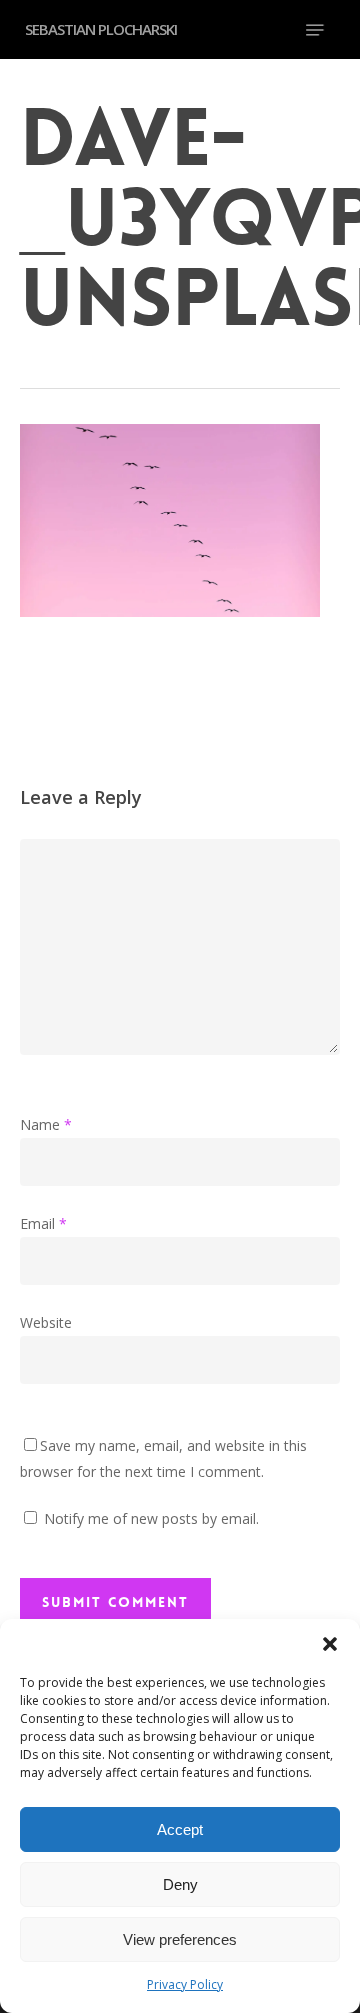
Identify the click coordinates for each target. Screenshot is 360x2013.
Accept (180, 1829)
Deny (180, 1884)
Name (46, 1124)
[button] (330, 1644)
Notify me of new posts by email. (151, 1518)
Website (46, 1322)
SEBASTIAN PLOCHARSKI (101, 29)
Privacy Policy (185, 1984)
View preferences (180, 1939)
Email (43, 1223)
